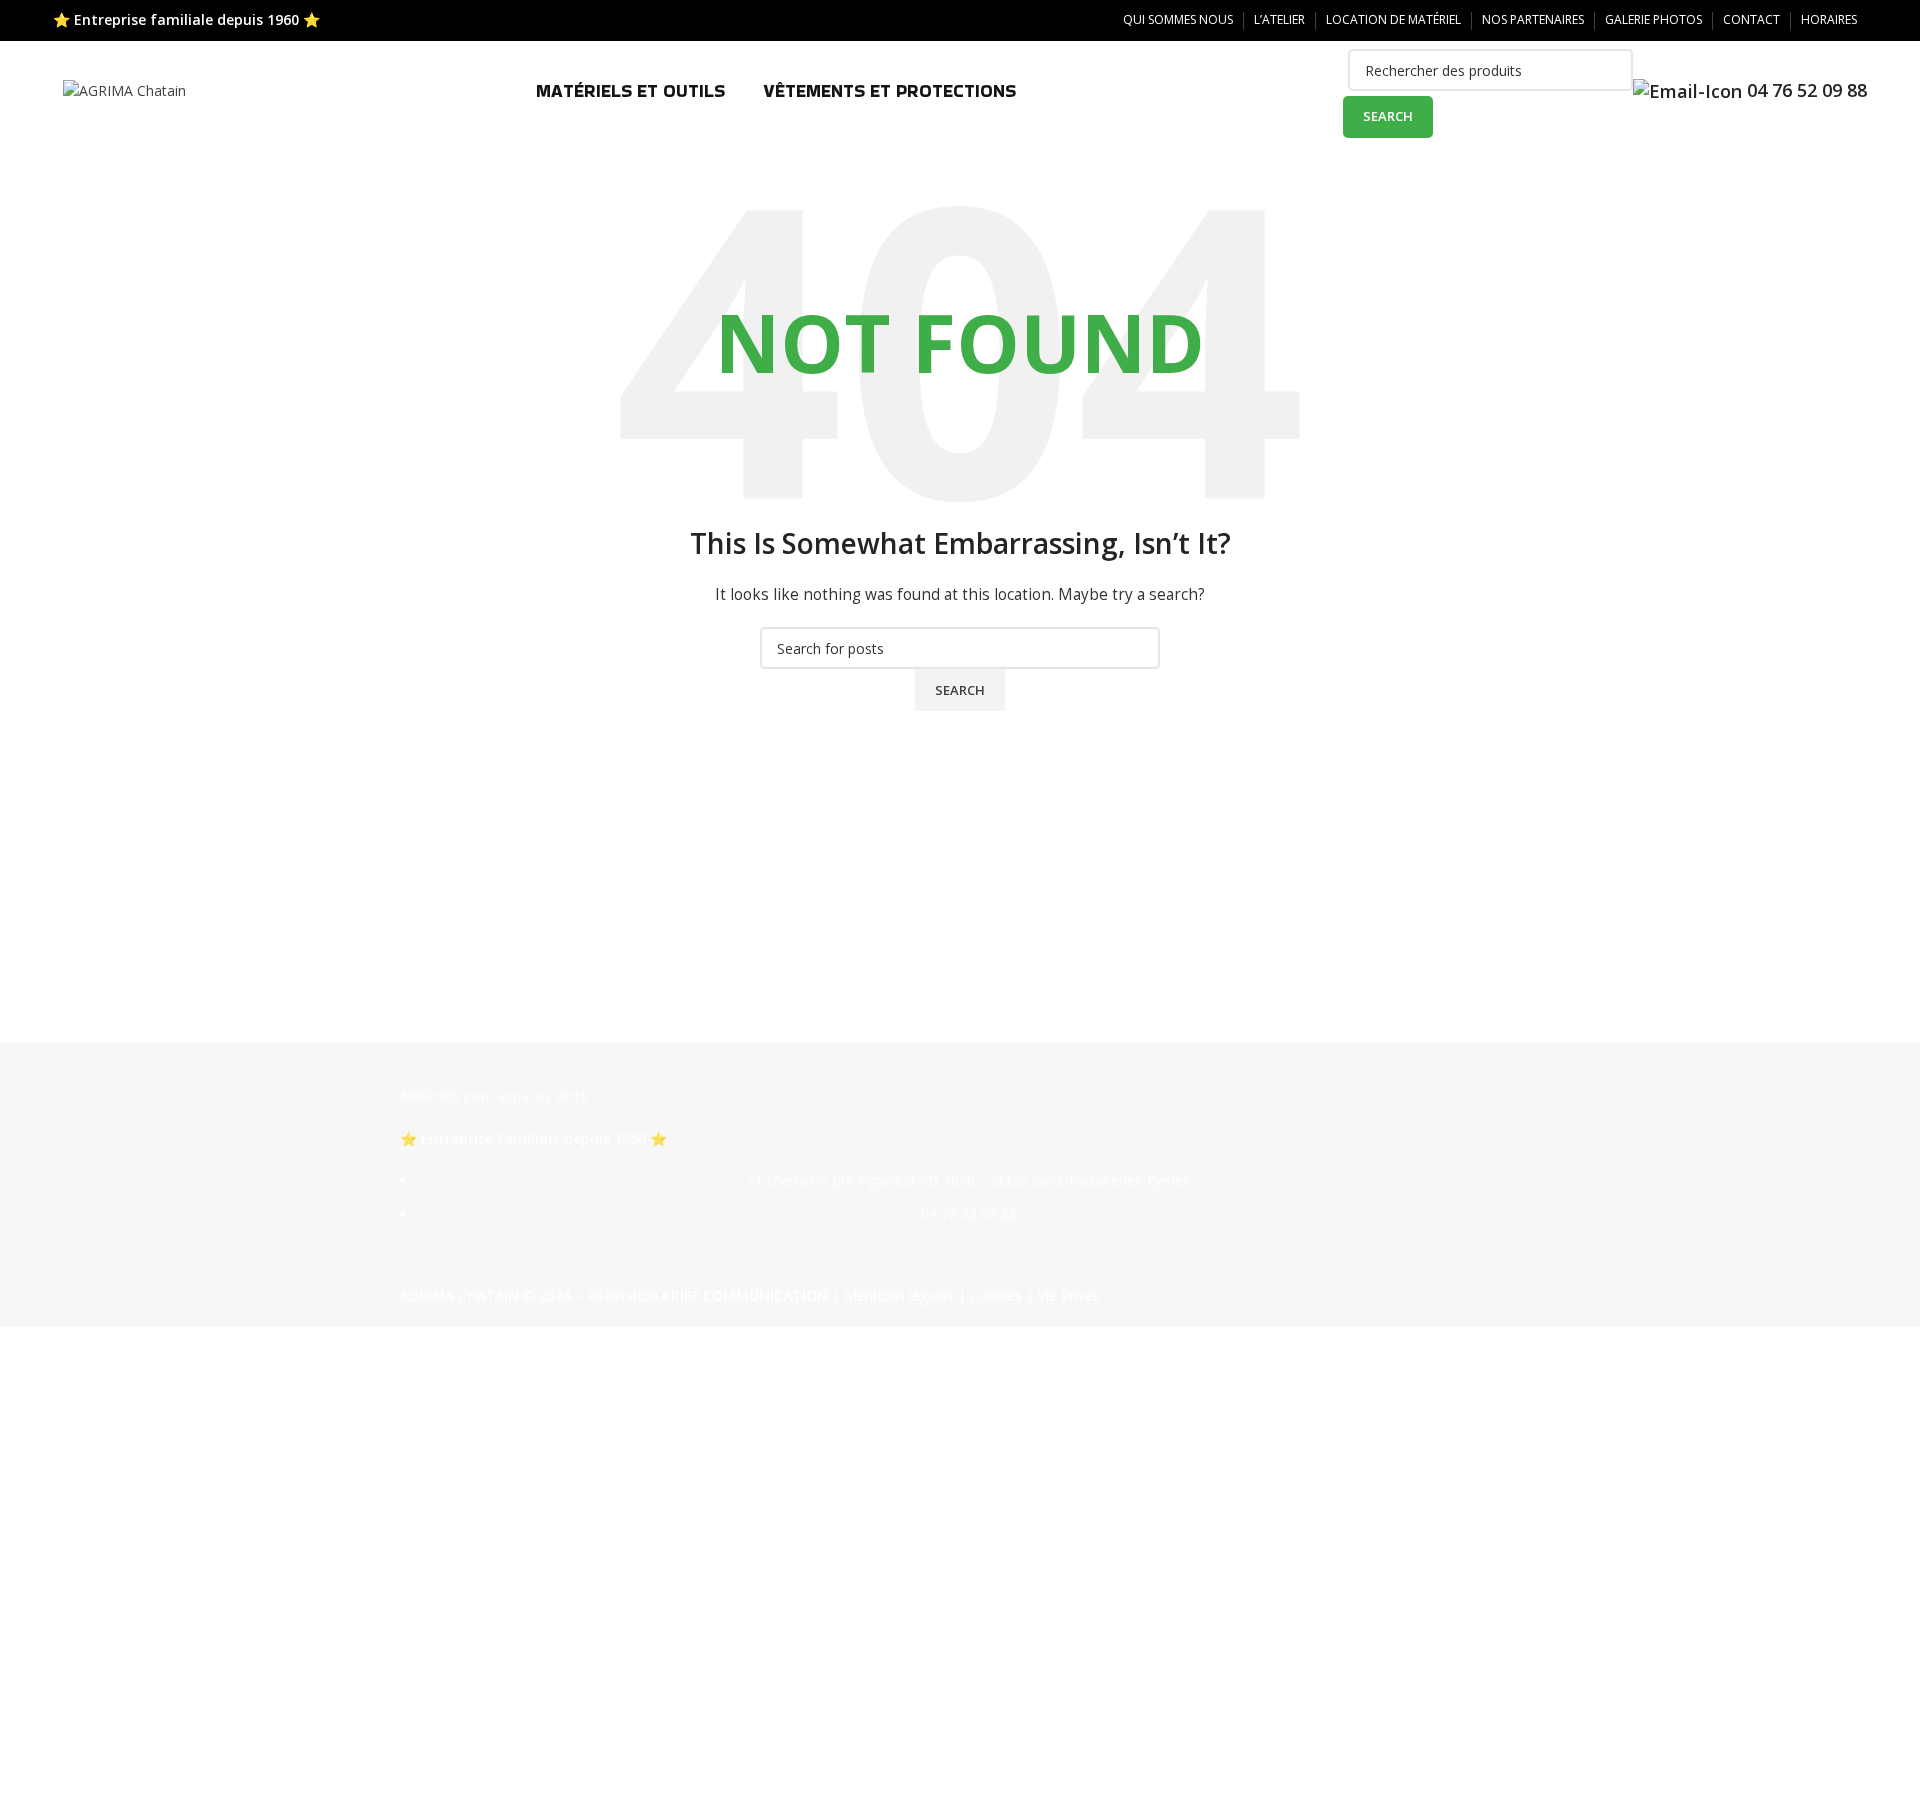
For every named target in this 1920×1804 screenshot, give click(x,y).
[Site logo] (124, 89)
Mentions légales (899, 1295)
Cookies (996, 1295)
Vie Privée (1069, 1295)
